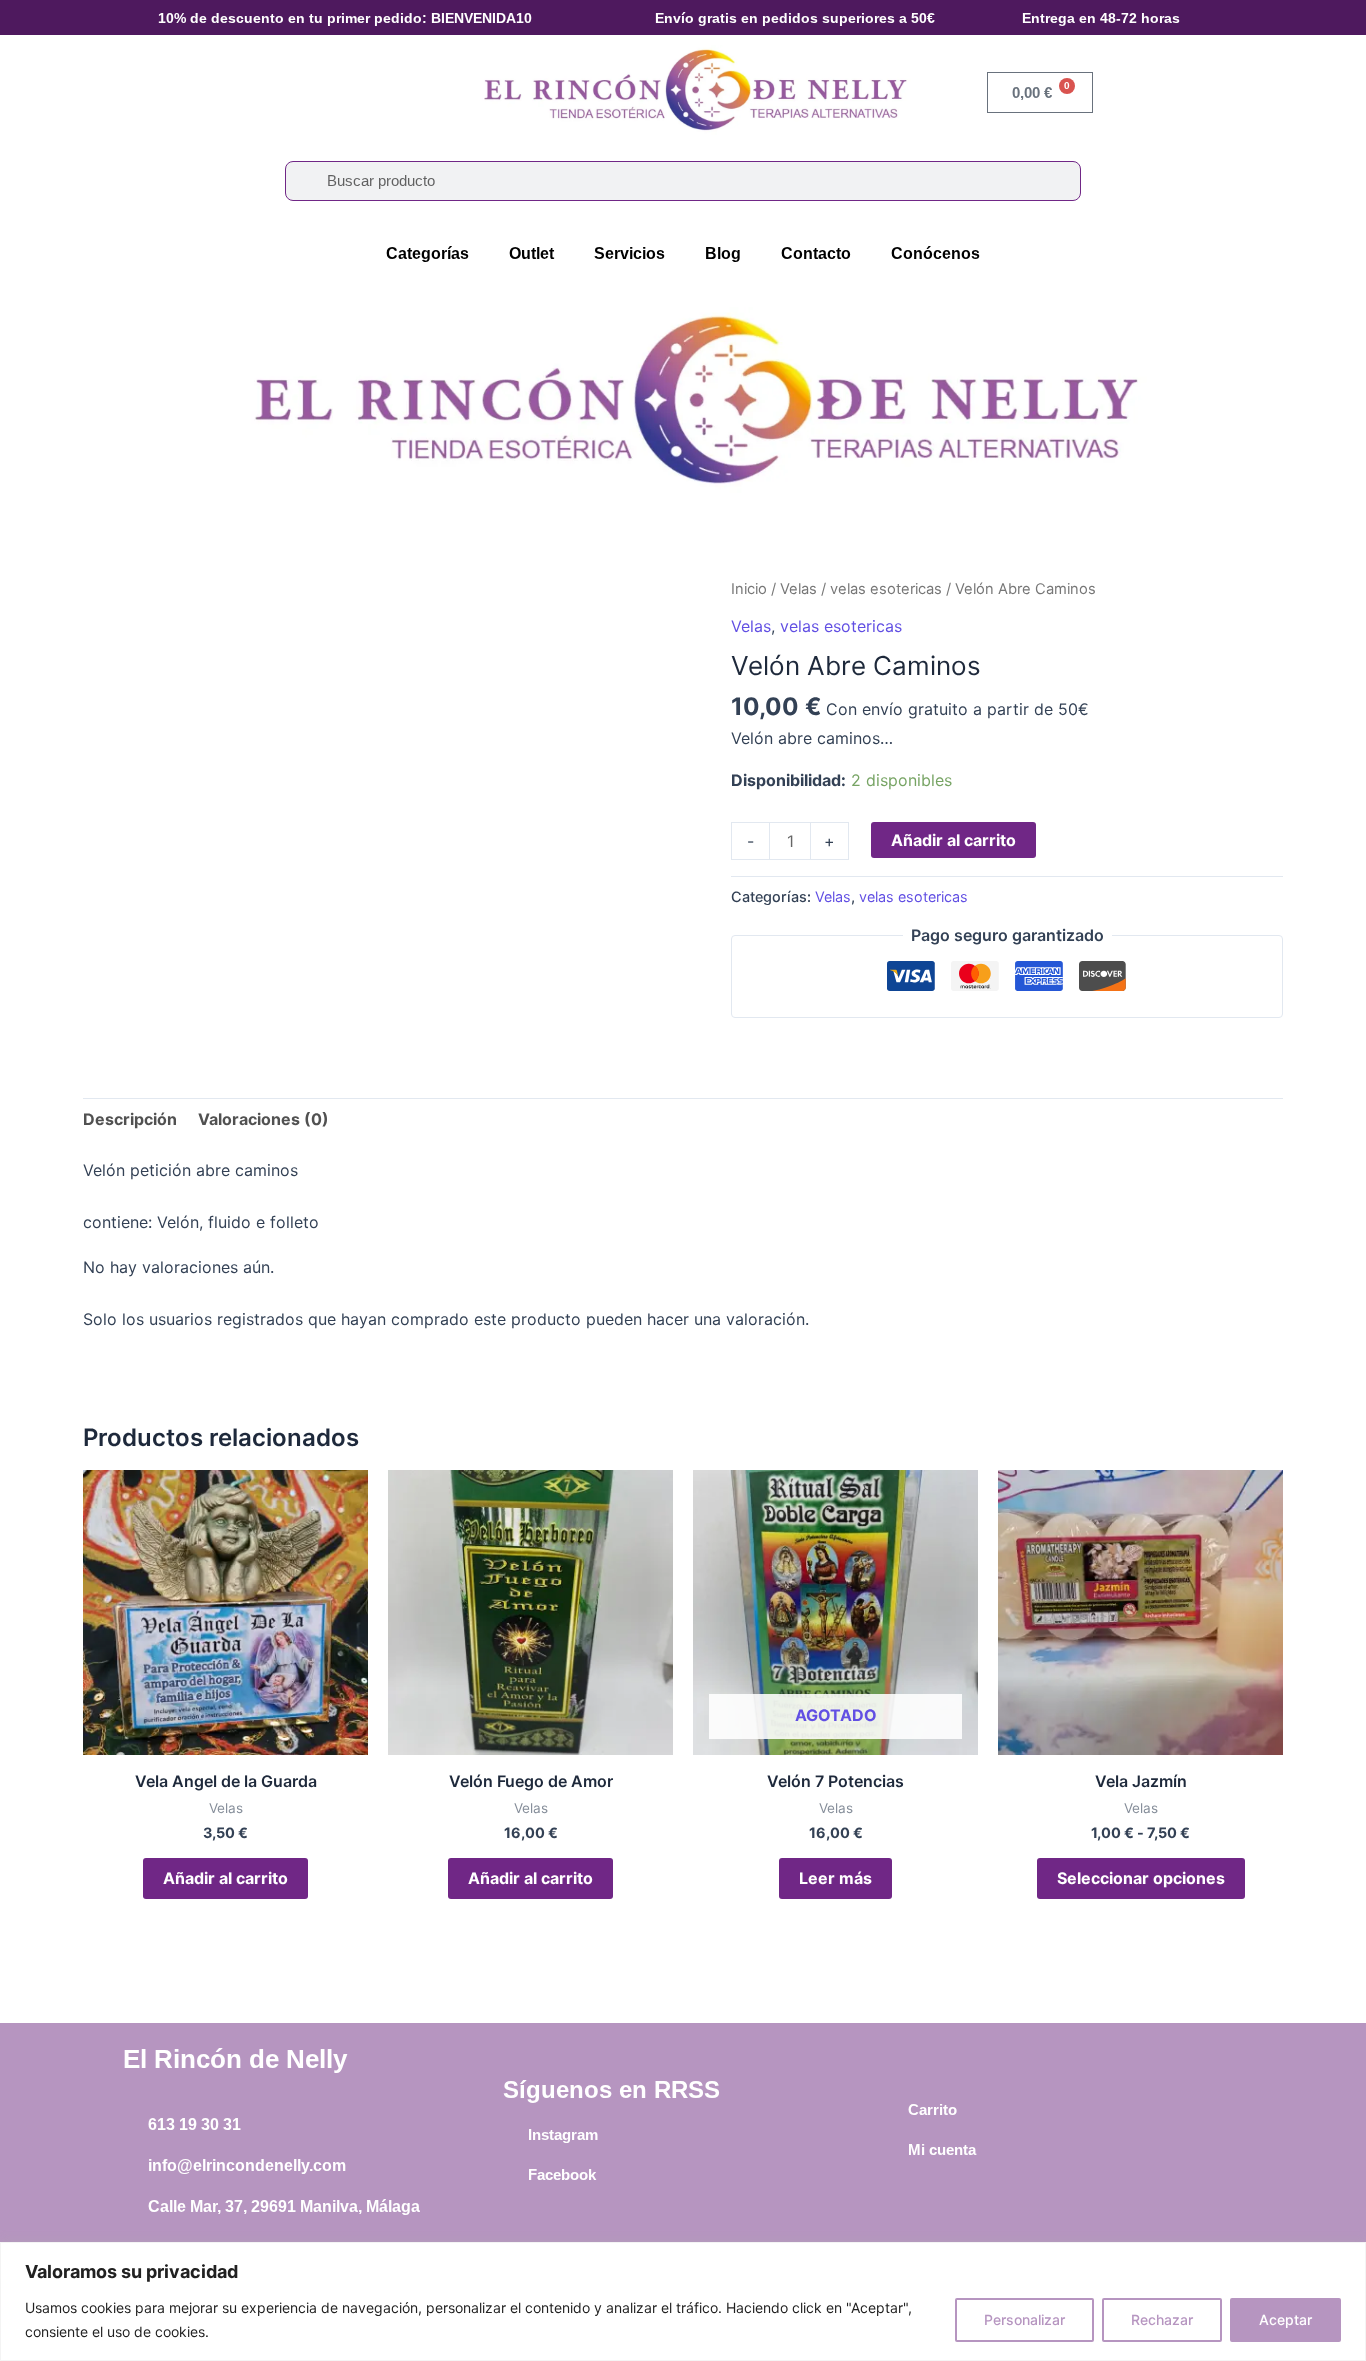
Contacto (816, 253)
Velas (798, 589)
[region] (683, 2301)
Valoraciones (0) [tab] (263, 1119)
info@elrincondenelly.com (247, 2165)
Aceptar (1285, 2319)
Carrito (932, 2109)
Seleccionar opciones (1141, 1878)
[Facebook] (513, 2175)
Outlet (531, 253)
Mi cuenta (942, 2149)
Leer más (835, 1878)
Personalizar (1024, 2319)
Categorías (427, 253)
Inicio (749, 589)
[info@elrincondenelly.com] (133, 2166)
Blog (723, 253)
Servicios (629, 253)
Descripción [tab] (130, 1119)
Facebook (562, 2174)
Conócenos (935, 253)
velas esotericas (886, 589)
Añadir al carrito (953, 840)
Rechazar (1162, 2319)
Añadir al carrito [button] (225, 1878)
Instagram (563, 2134)
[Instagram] (513, 2135)
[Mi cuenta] (893, 2150)
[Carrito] (893, 2110)
